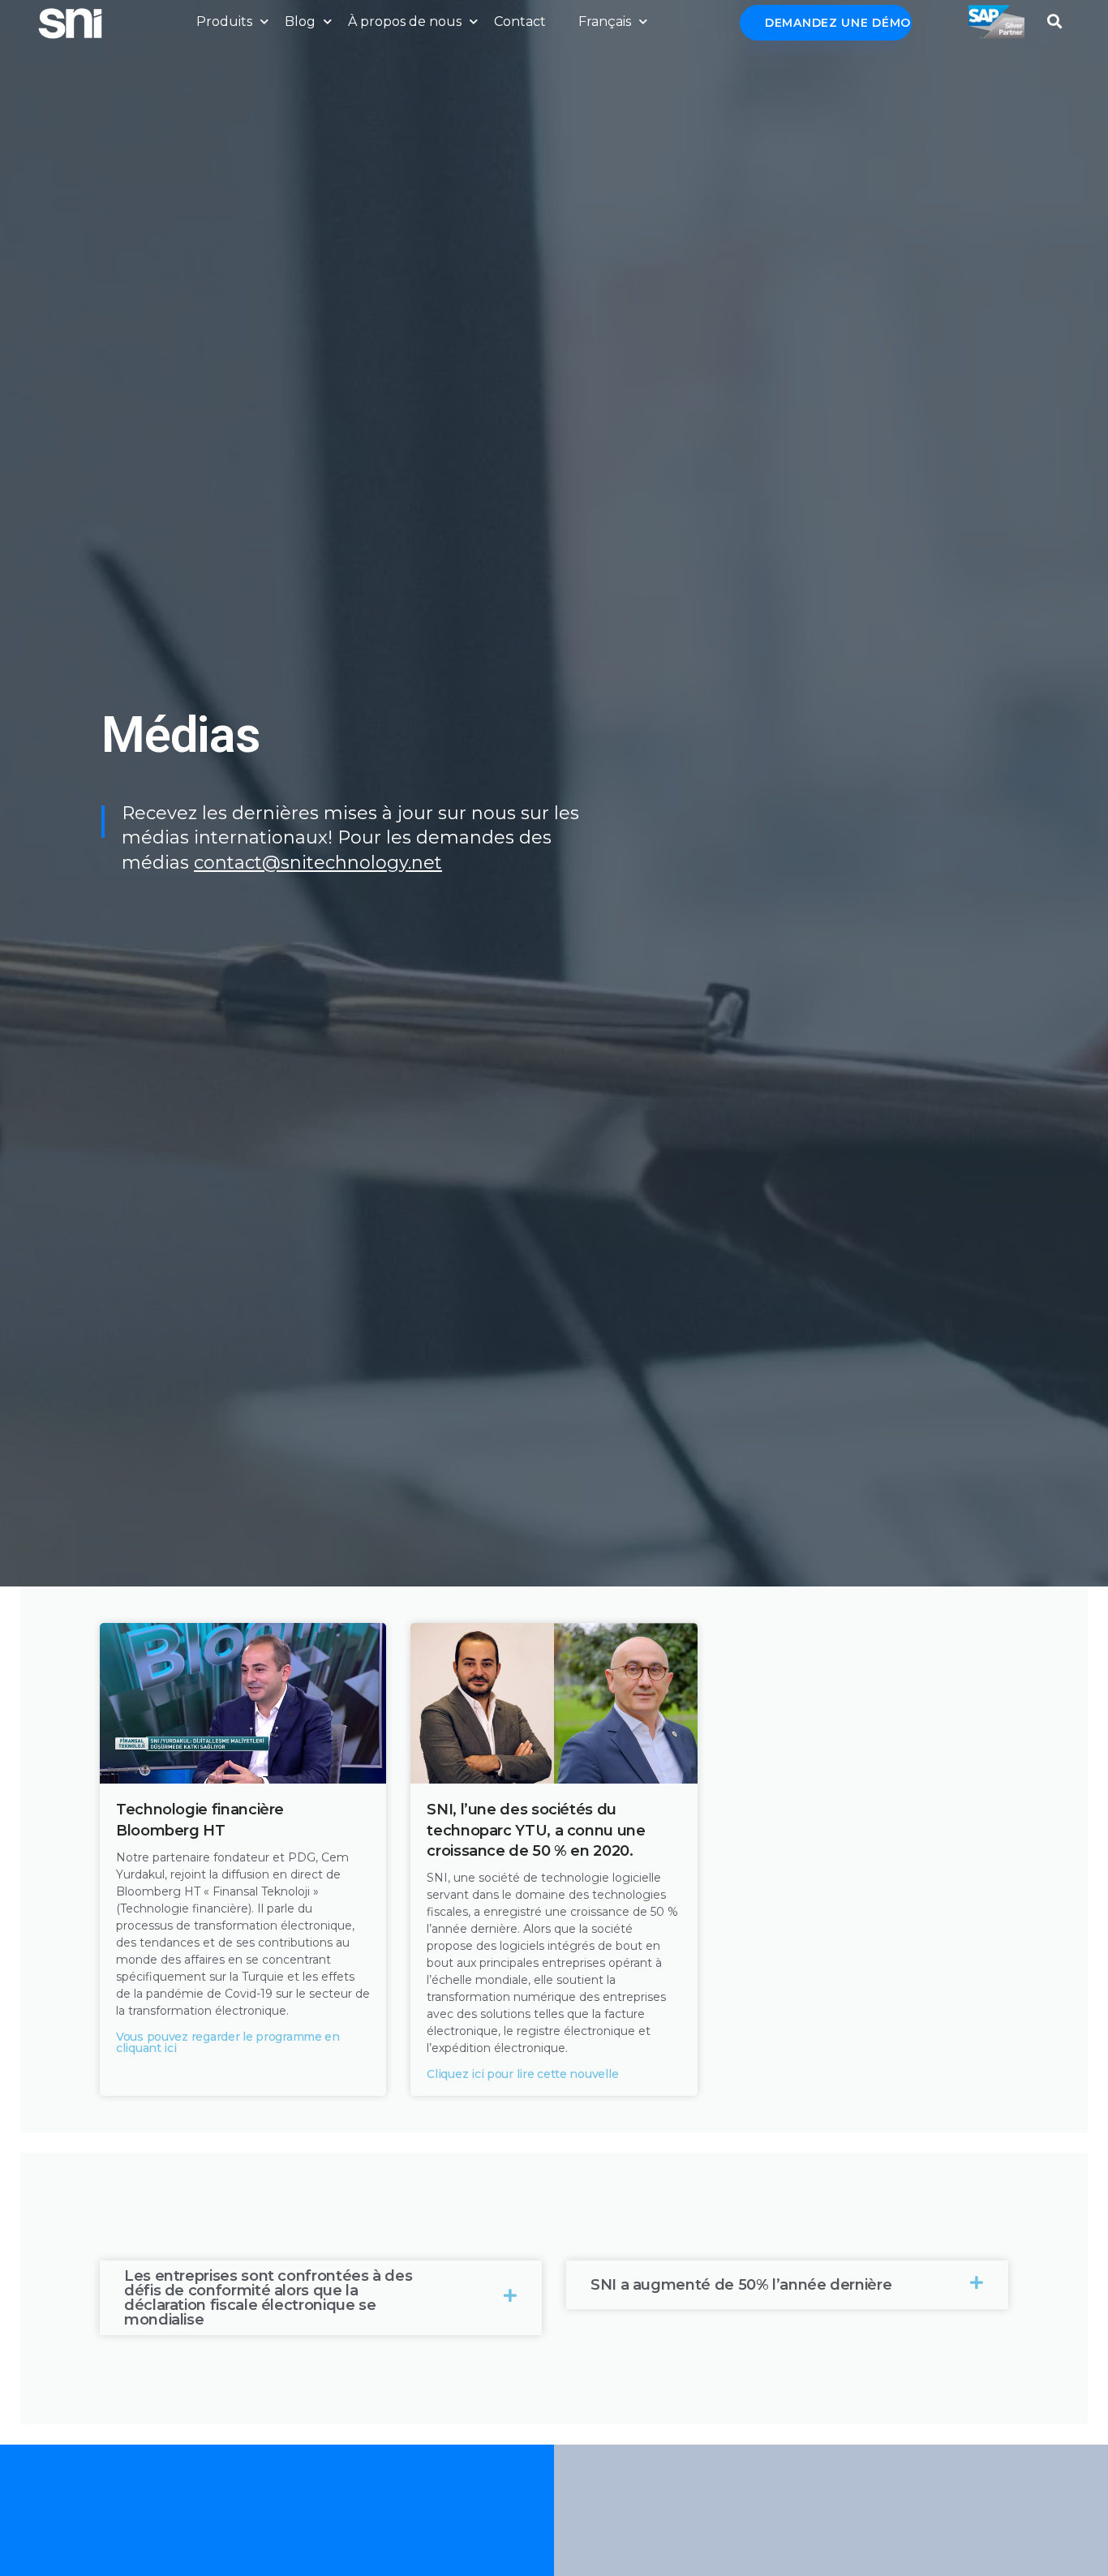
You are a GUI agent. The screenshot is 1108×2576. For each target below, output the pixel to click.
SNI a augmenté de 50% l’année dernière (741, 2285)
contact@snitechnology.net (318, 863)
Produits (224, 21)
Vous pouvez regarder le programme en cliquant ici (228, 2042)
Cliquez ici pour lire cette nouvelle (522, 2074)
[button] (1055, 17)
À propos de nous (405, 21)
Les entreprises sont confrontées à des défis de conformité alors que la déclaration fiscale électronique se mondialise (268, 2298)
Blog (300, 21)
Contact (520, 21)
